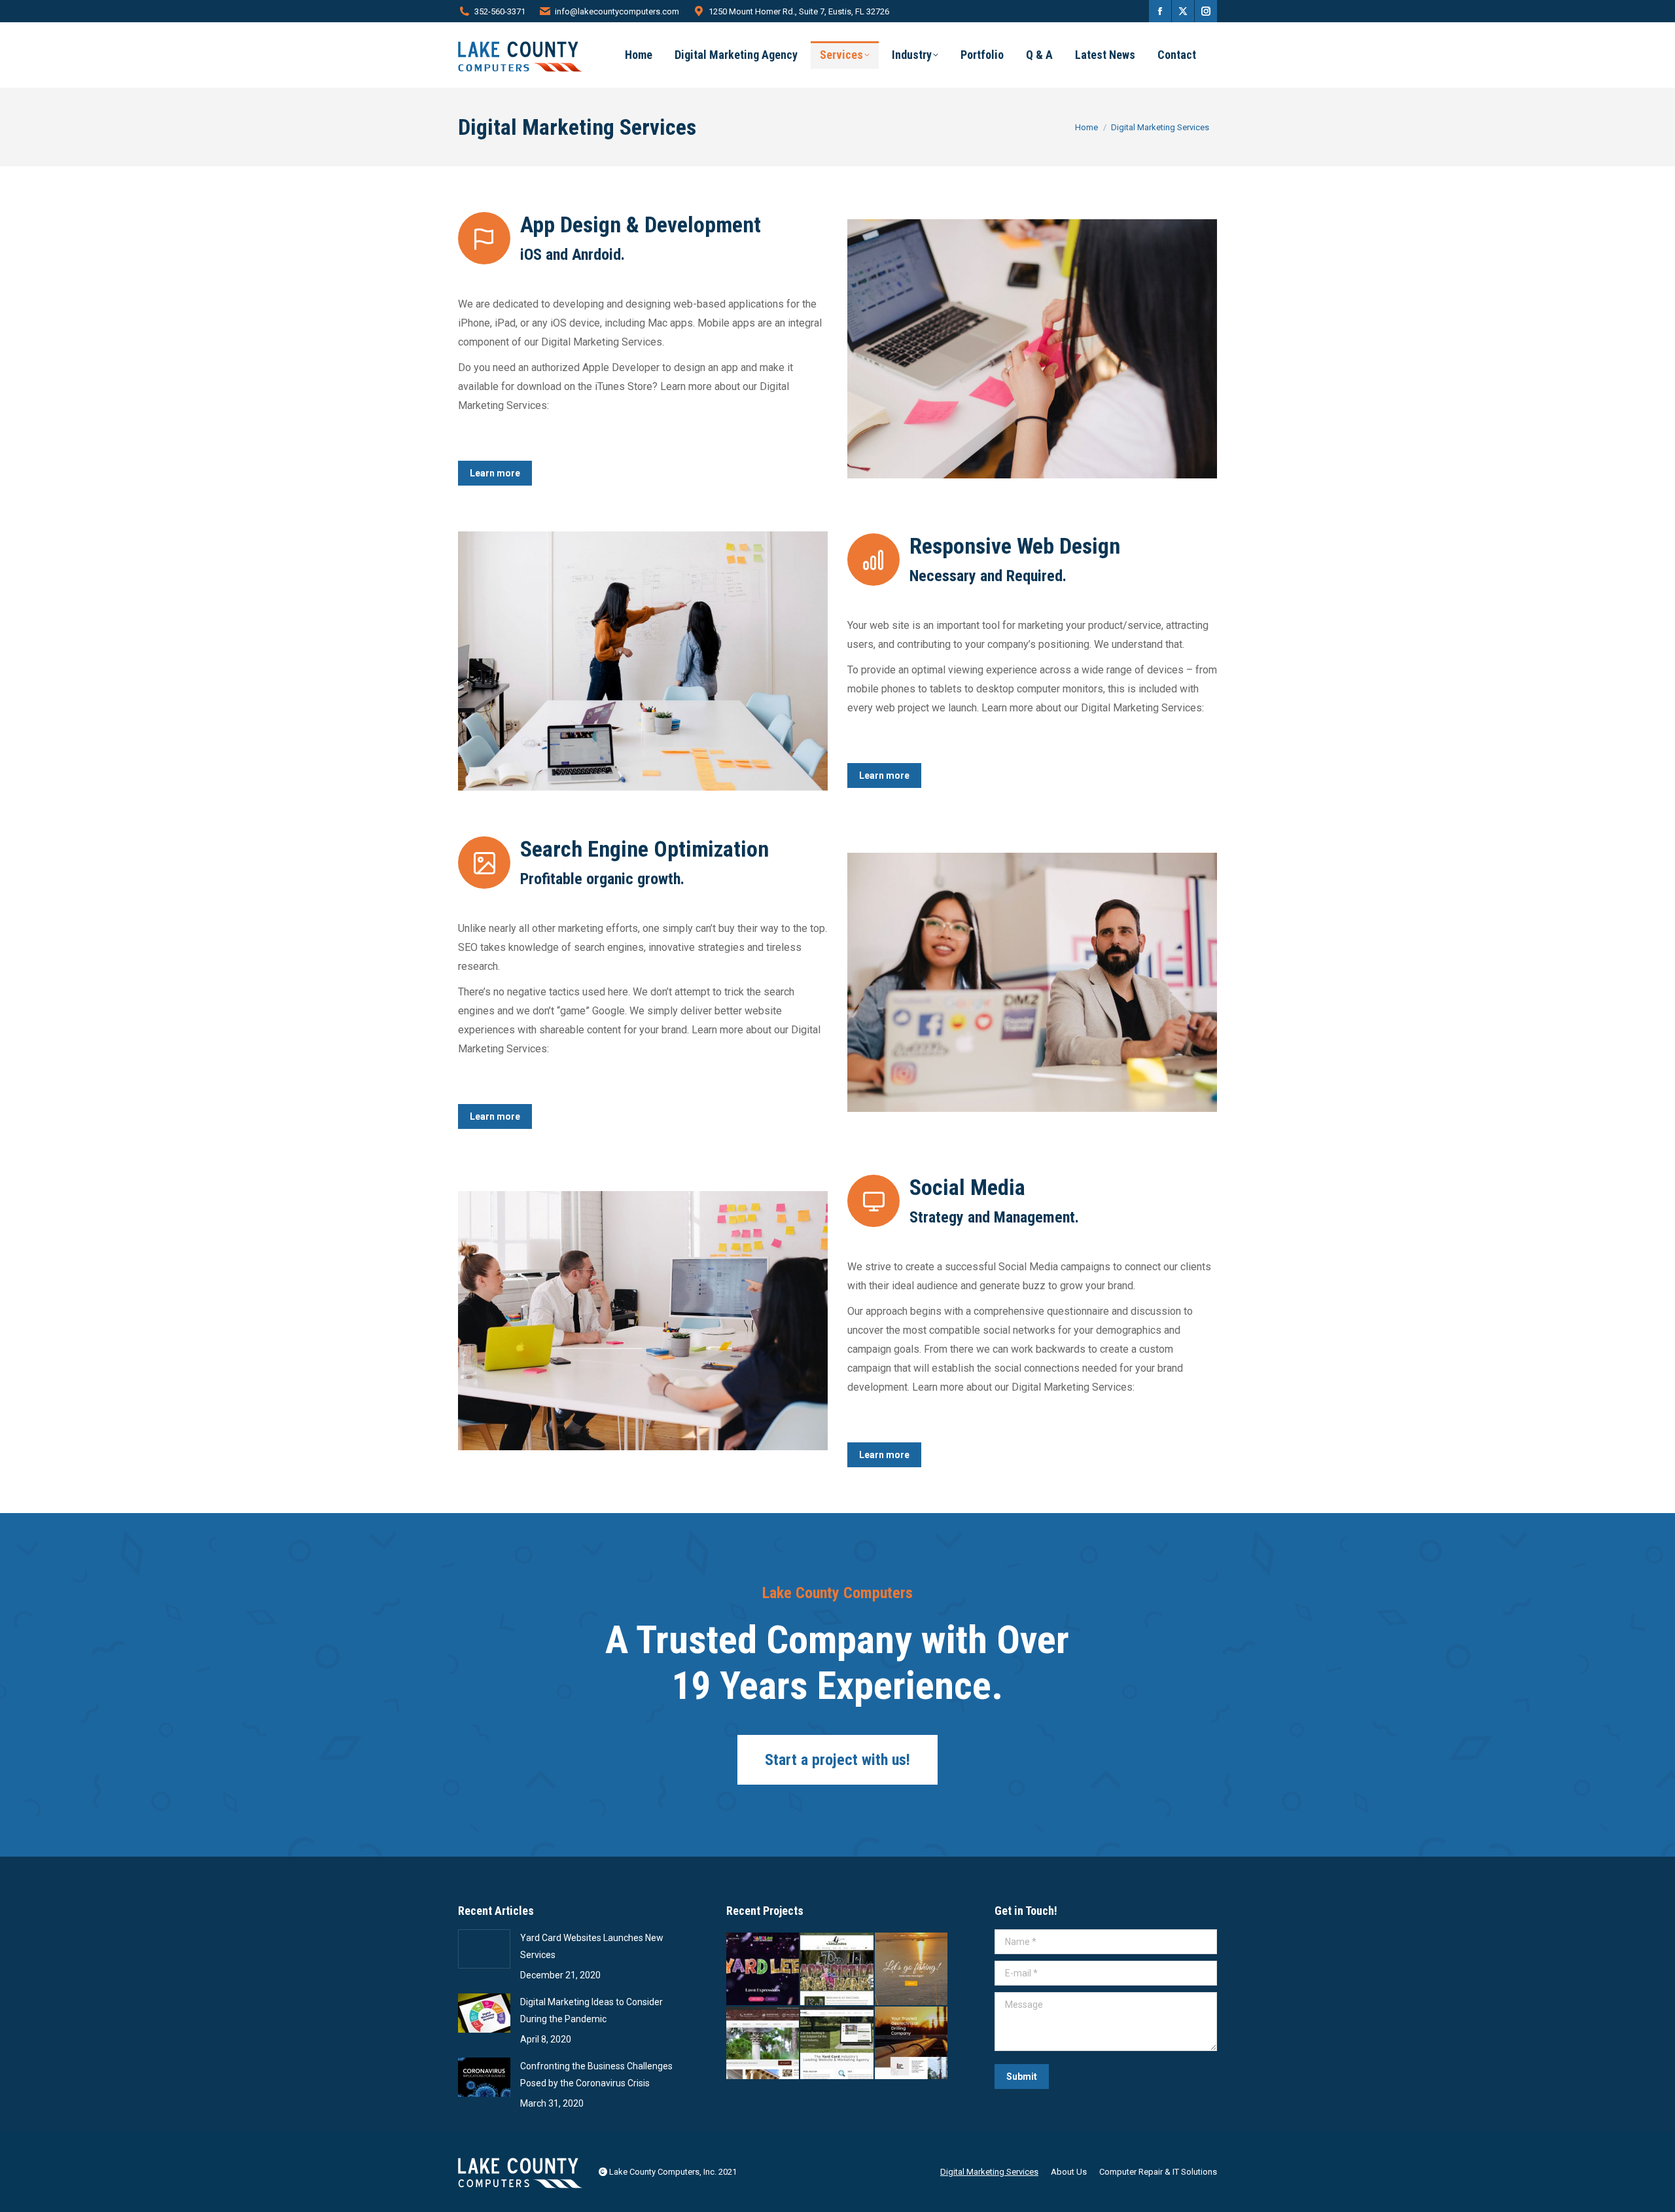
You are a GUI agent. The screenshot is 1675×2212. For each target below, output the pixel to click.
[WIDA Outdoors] (912, 1970)
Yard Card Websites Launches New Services (592, 1946)
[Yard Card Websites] (837, 2043)
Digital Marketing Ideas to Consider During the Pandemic (591, 2010)
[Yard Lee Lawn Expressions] (763, 1970)
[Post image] (484, 1949)
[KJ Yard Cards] (837, 1970)
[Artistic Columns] (763, 2043)
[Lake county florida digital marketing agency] (643, 661)
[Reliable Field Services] (912, 2043)
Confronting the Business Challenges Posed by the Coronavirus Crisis (596, 2075)
